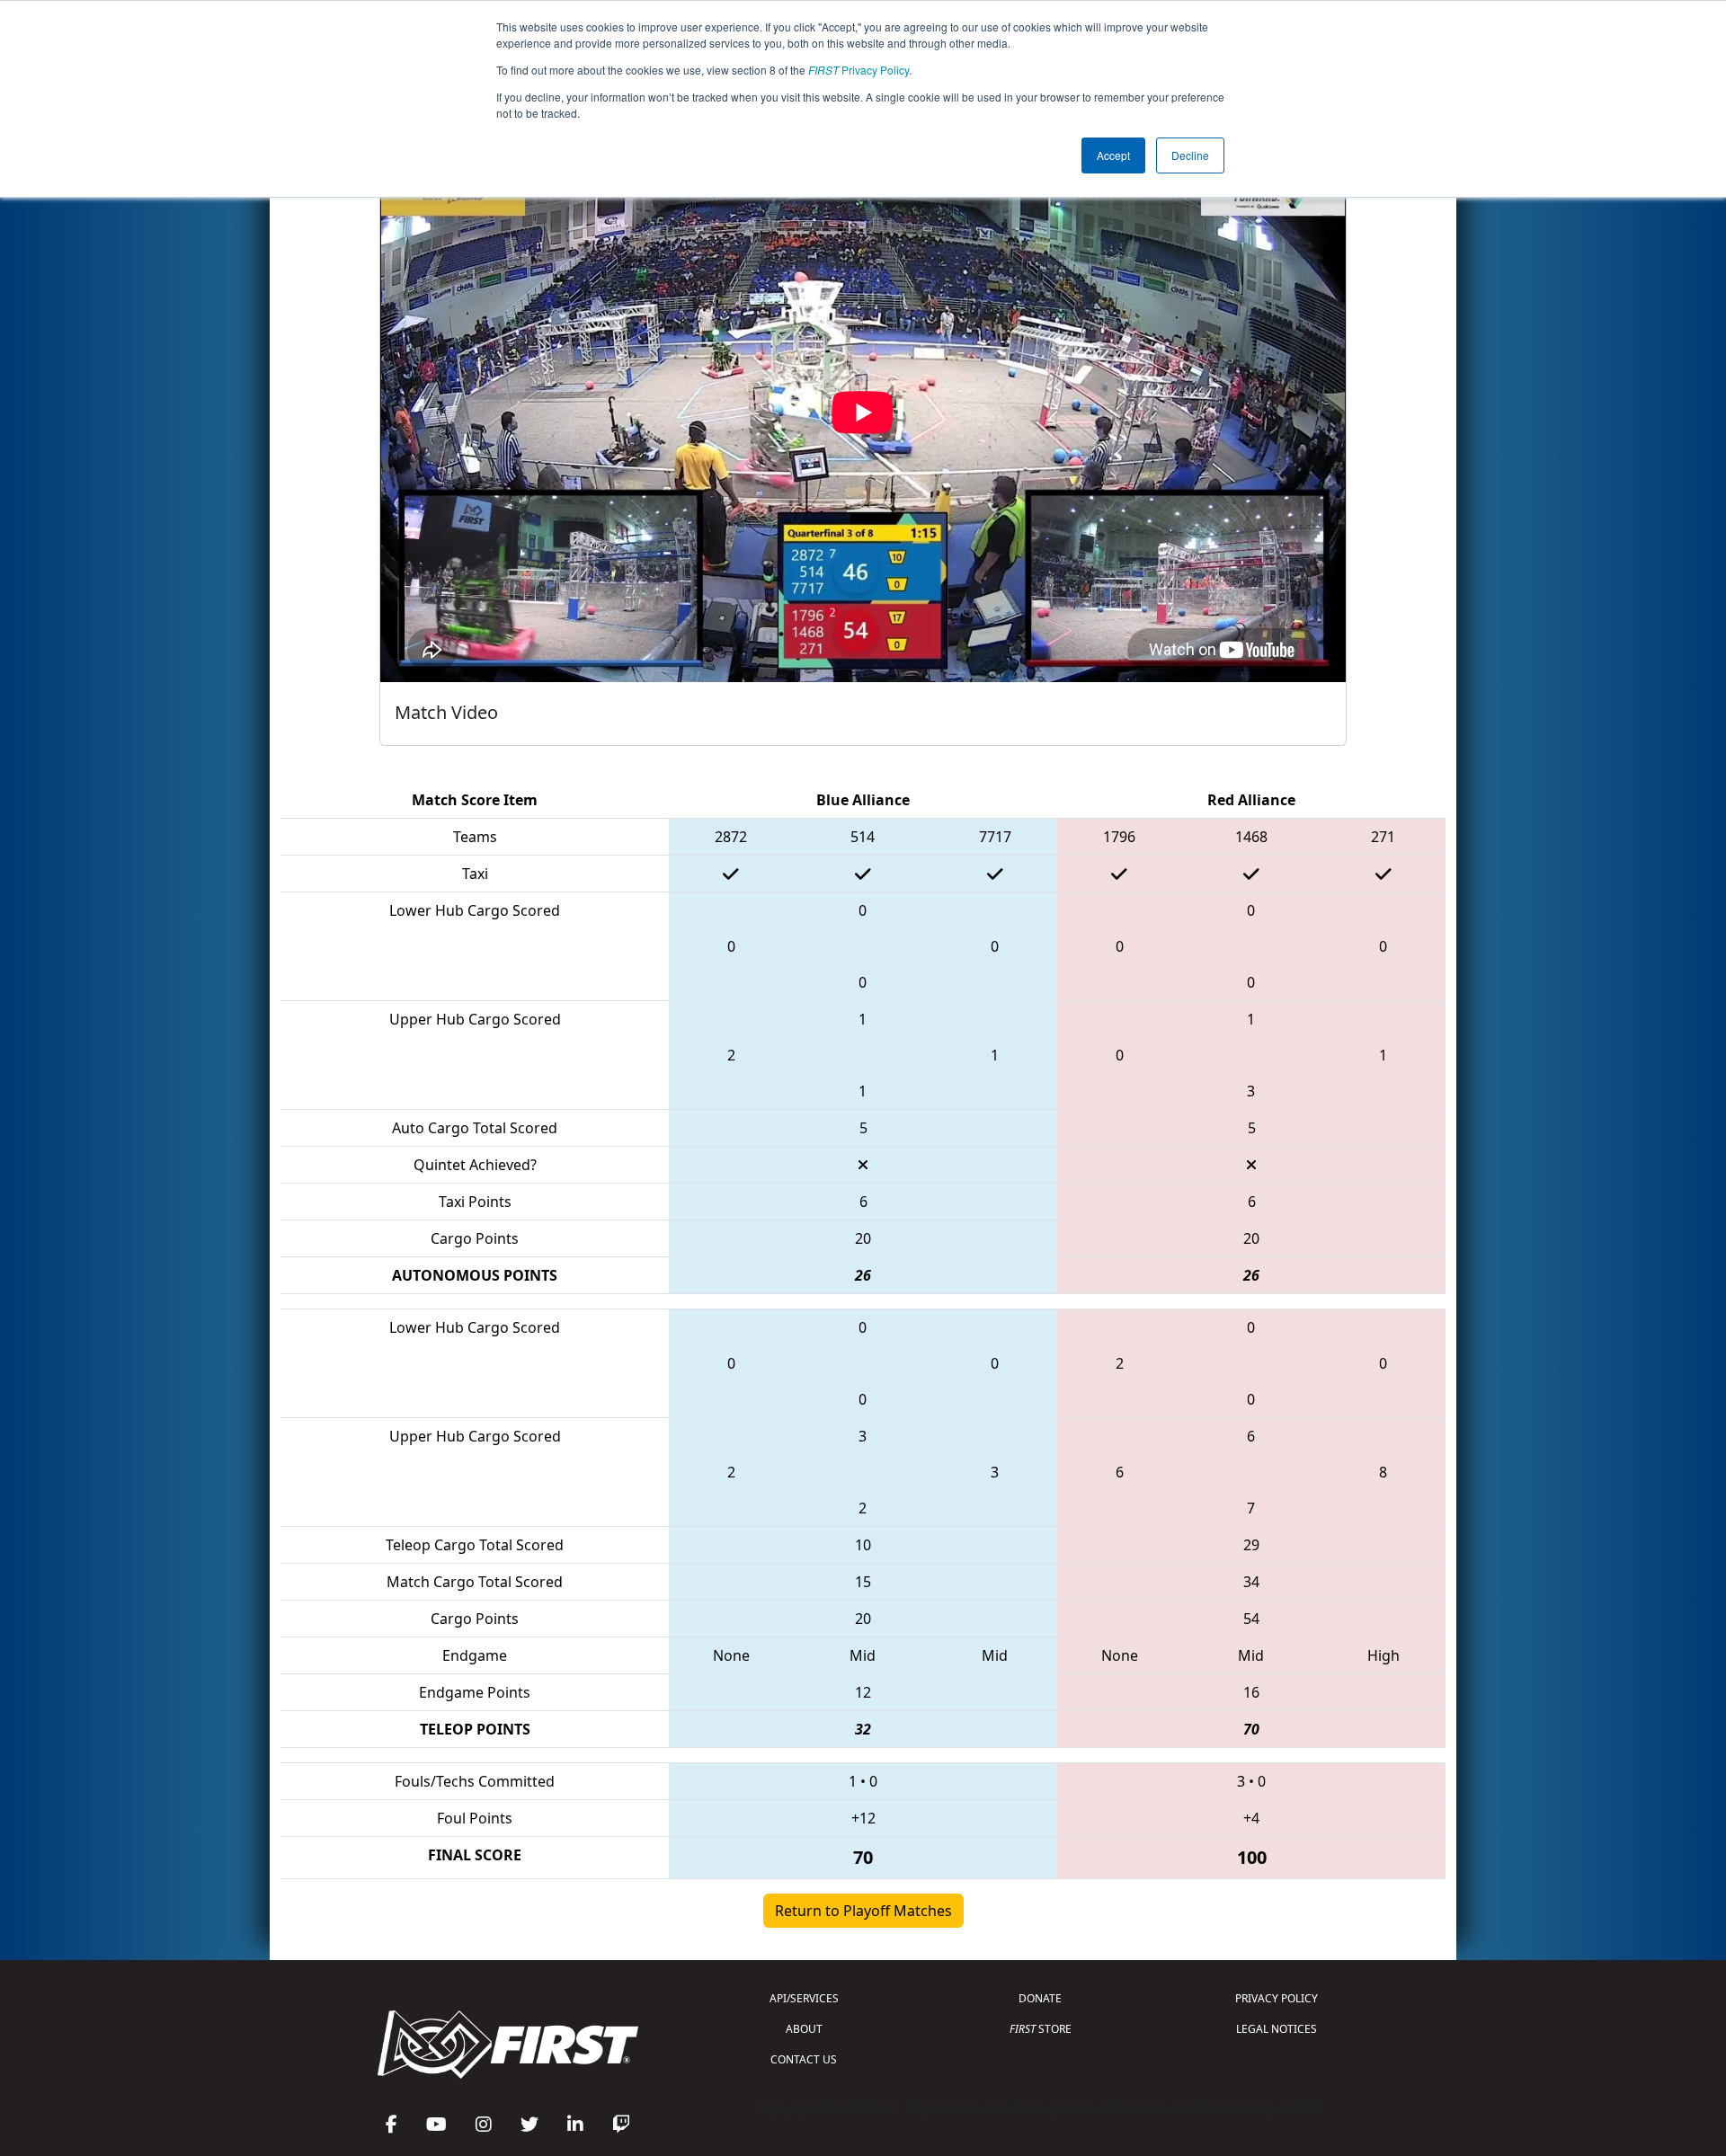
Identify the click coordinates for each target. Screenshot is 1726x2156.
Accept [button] (1113, 155)
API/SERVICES (804, 1998)
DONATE (1040, 1998)
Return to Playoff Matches (863, 1911)
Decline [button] (1190, 155)
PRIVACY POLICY (1277, 1998)
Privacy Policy (859, 70)
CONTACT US (804, 2059)
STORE (1041, 2029)
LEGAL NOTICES (1277, 2029)
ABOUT (804, 2029)
